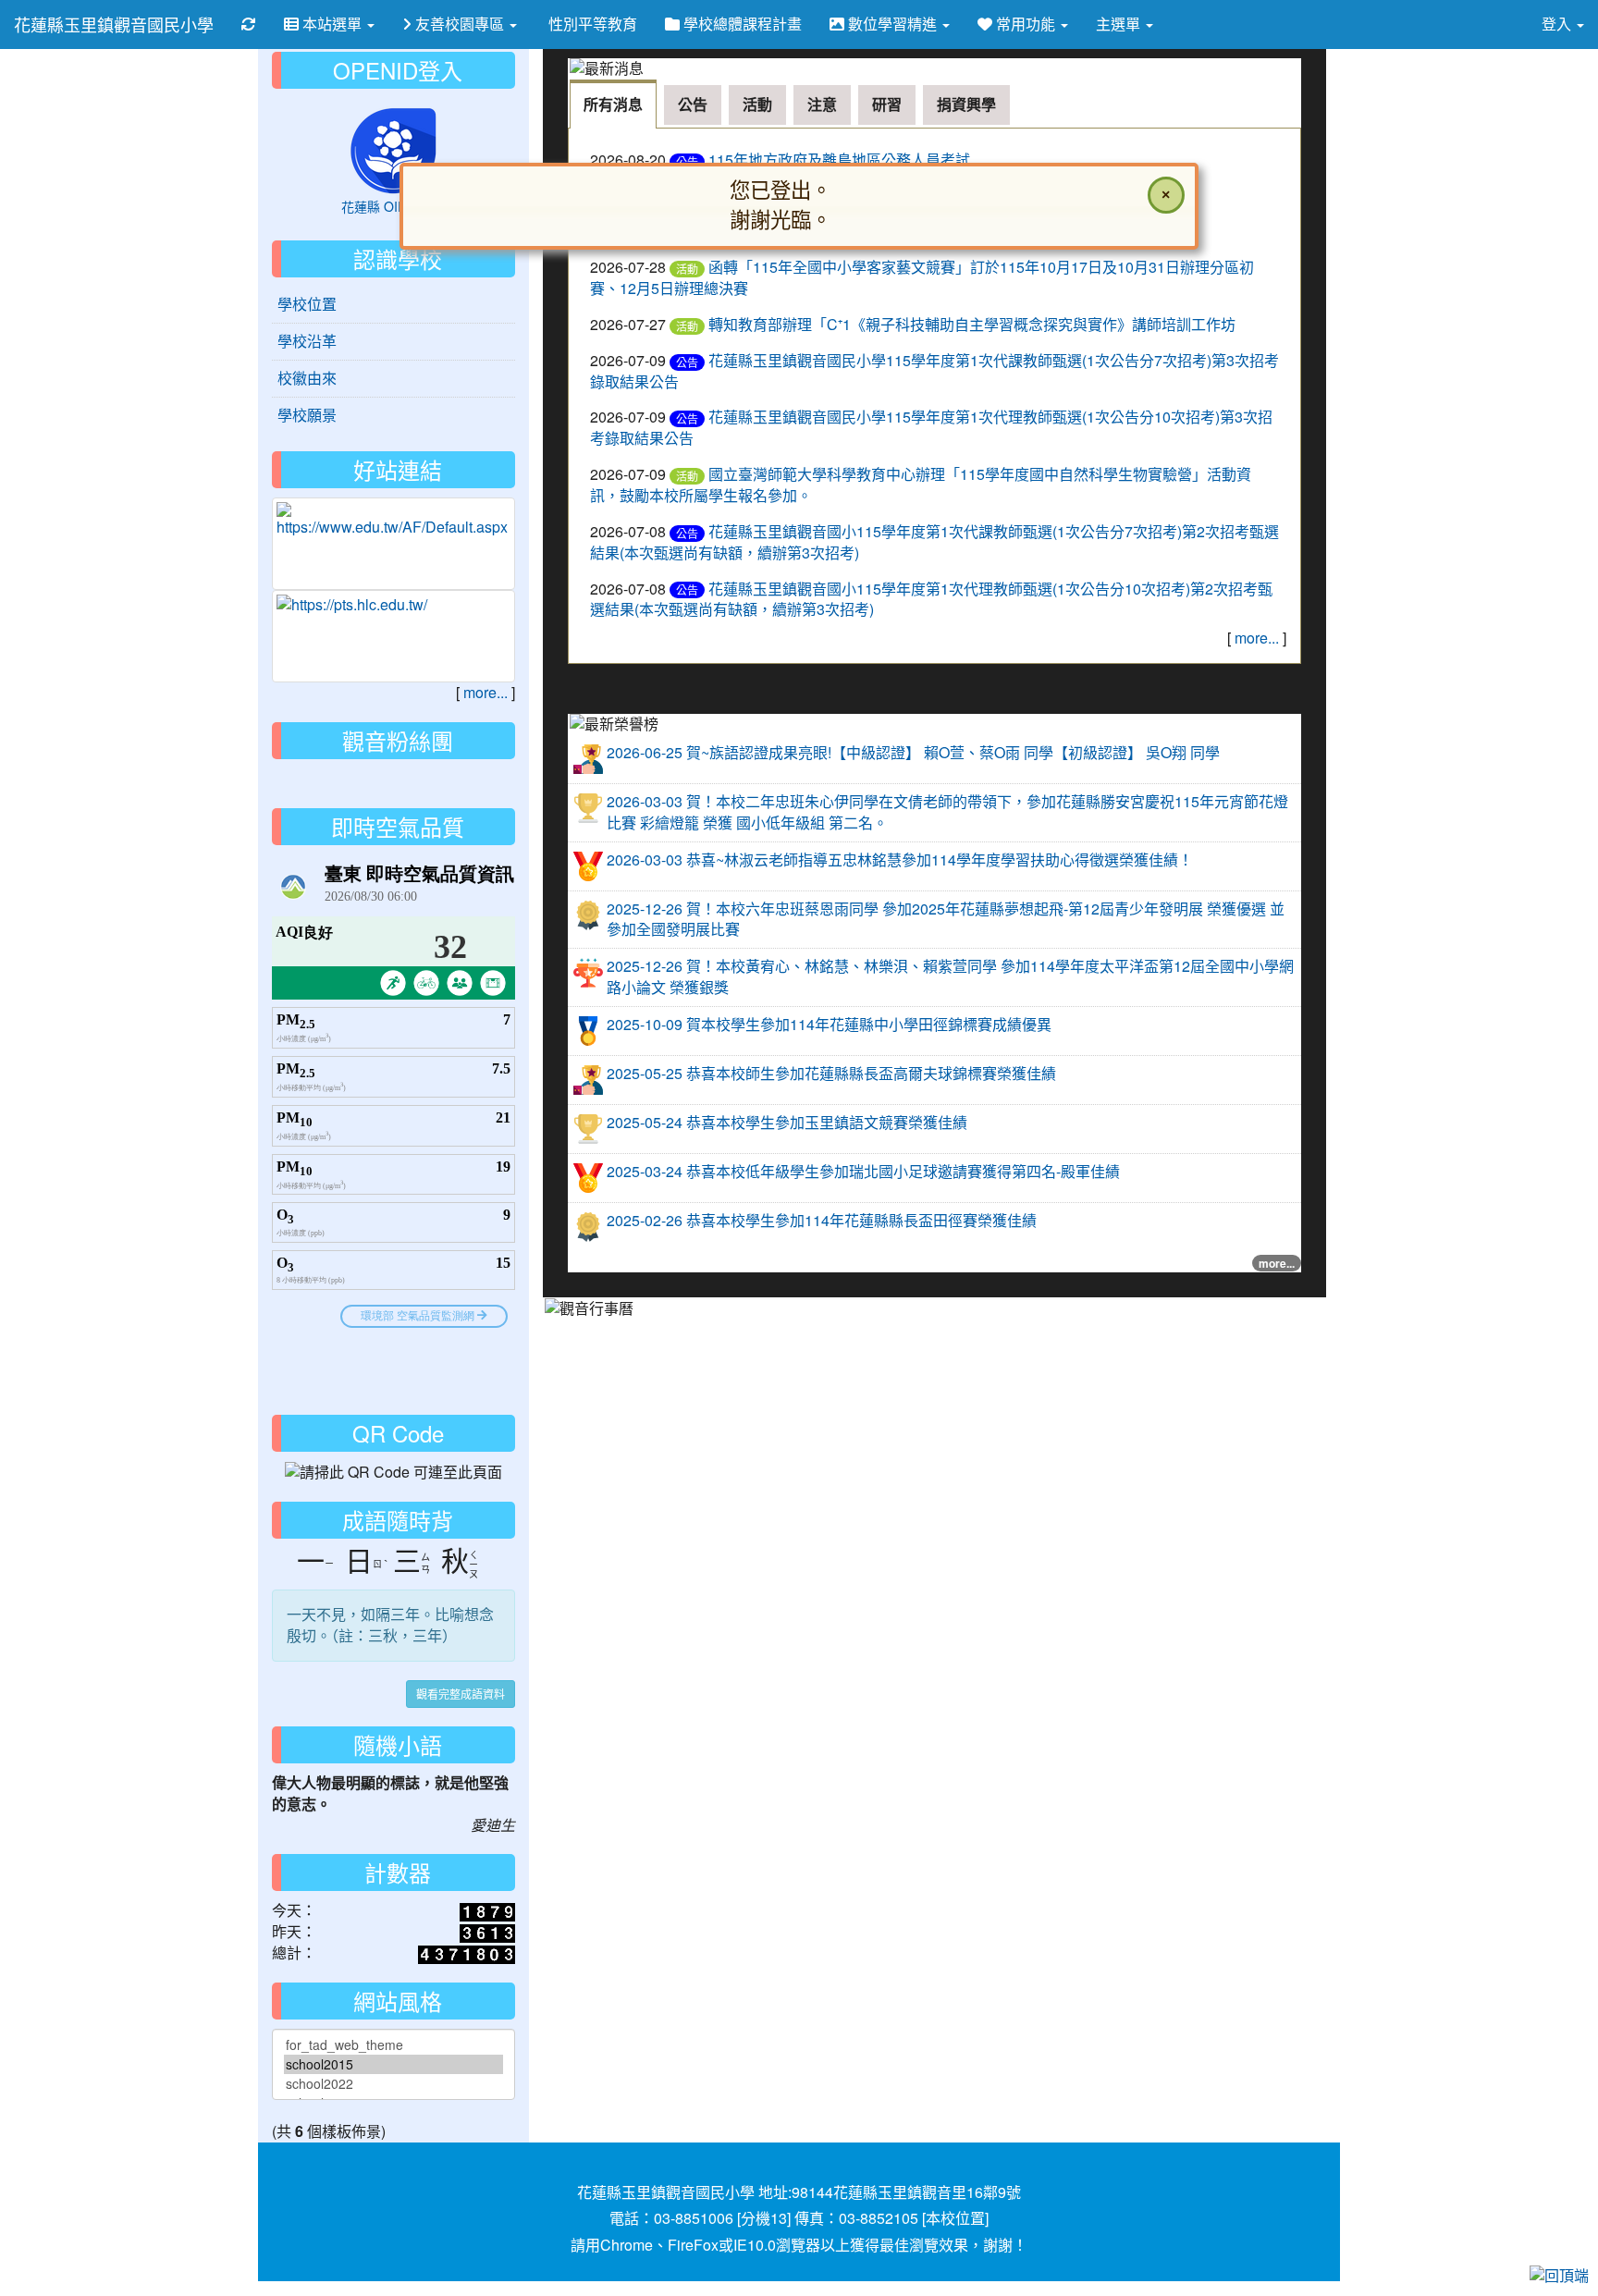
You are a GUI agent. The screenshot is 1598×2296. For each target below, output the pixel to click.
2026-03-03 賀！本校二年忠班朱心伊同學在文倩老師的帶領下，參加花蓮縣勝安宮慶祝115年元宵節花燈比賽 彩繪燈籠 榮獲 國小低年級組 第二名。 (947, 812)
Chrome (627, 2245)
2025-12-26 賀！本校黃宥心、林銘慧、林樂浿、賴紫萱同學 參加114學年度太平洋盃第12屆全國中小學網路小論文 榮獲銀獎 (950, 976)
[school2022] (393, 2084)
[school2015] (393, 2064)
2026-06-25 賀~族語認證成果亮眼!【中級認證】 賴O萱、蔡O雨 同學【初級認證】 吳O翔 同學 (913, 752)
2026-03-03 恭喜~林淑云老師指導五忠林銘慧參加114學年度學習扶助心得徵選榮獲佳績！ (900, 859)
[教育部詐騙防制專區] (393, 520)
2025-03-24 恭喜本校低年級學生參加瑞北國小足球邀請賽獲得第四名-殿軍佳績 (863, 1171)
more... (1257, 638)
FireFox (693, 2245)
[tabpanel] (935, 396)
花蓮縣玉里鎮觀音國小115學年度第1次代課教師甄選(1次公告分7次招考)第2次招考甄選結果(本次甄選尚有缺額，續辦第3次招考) (934, 542)
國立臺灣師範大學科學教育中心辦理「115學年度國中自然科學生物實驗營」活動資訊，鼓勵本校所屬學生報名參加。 (921, 485)
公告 (687, 362)
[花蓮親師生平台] (393, 605)
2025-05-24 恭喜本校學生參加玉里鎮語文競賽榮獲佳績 (787, 1122)
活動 (687, 269)
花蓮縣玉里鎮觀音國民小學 (114, 24)
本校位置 (955, 2218)
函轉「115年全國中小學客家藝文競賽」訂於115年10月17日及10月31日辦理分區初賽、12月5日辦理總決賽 (922, 277)
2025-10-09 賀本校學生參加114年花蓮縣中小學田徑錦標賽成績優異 (829, 1024)
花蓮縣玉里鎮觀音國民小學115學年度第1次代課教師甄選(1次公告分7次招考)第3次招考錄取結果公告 (934, 371)
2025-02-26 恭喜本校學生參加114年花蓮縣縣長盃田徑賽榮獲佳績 (822, 1220)
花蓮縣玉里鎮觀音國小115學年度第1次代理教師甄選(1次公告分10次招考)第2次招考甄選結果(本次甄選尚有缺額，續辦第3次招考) (931, 599)
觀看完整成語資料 (461, 1694)
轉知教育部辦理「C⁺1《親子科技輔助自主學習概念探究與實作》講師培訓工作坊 (972, 324)
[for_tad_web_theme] (393, 2045)
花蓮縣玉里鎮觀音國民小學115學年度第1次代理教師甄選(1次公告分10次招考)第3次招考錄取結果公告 (931, 427)
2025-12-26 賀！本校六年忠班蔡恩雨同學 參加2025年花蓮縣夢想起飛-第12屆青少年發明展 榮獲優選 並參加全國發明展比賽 (946, 919)
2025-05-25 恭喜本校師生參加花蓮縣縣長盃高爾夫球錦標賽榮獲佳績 (831, 1073)
